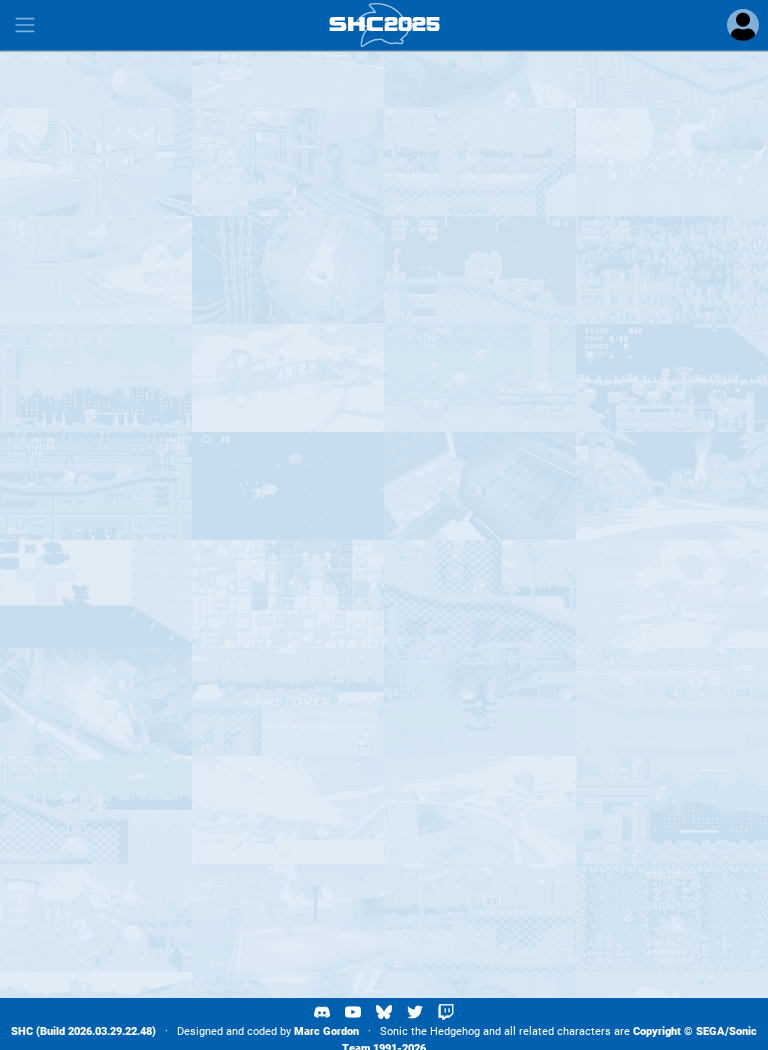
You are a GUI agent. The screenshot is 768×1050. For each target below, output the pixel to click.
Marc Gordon (326, 1031)
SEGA (710, 1031)
